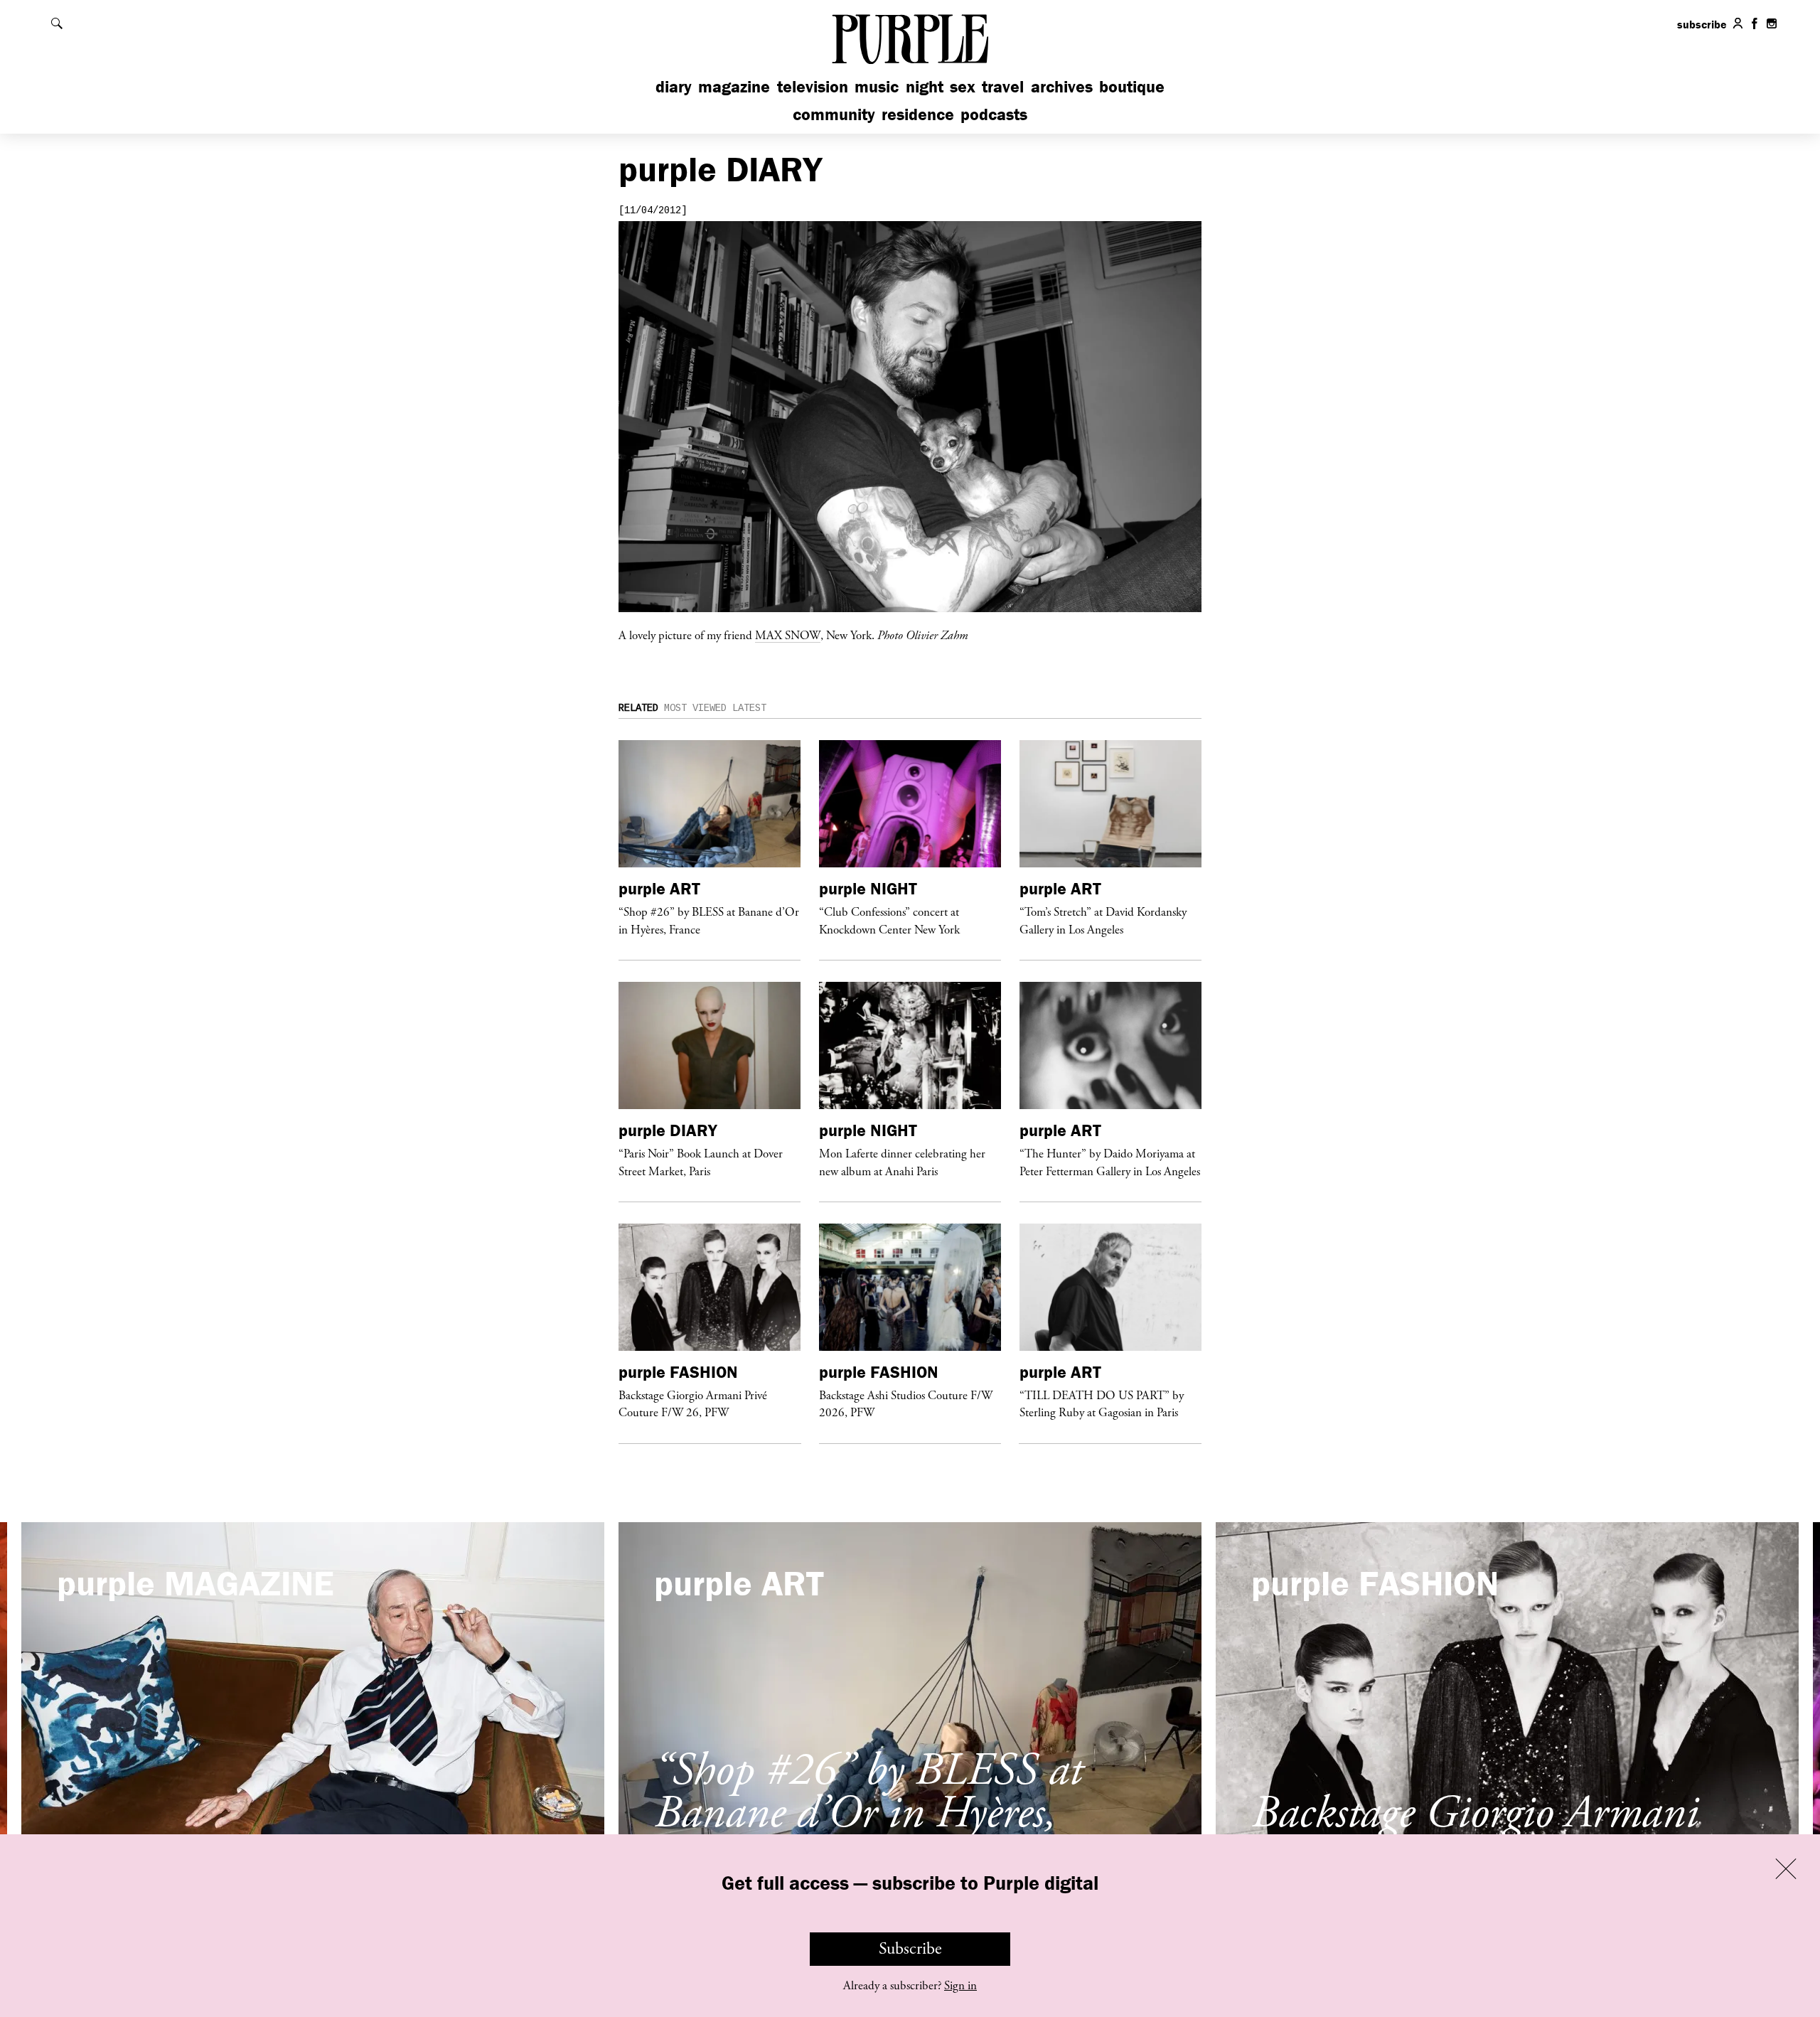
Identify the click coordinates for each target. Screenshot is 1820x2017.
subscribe (1702, 24)
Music (877, 86)
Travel (1003, 86)
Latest (749, 708)
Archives (1062, 86)
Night (925, 86)
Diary (674, 86)
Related (638, 708)
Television (813, 86)
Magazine (734, 86)
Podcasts (994, 114)
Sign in (960, 1986)
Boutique (1132, 86)
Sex (963, 86)
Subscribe (910, 1949)
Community (834, 114)
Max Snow (788, 635)
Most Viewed (695, 708)
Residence (918, 114)
